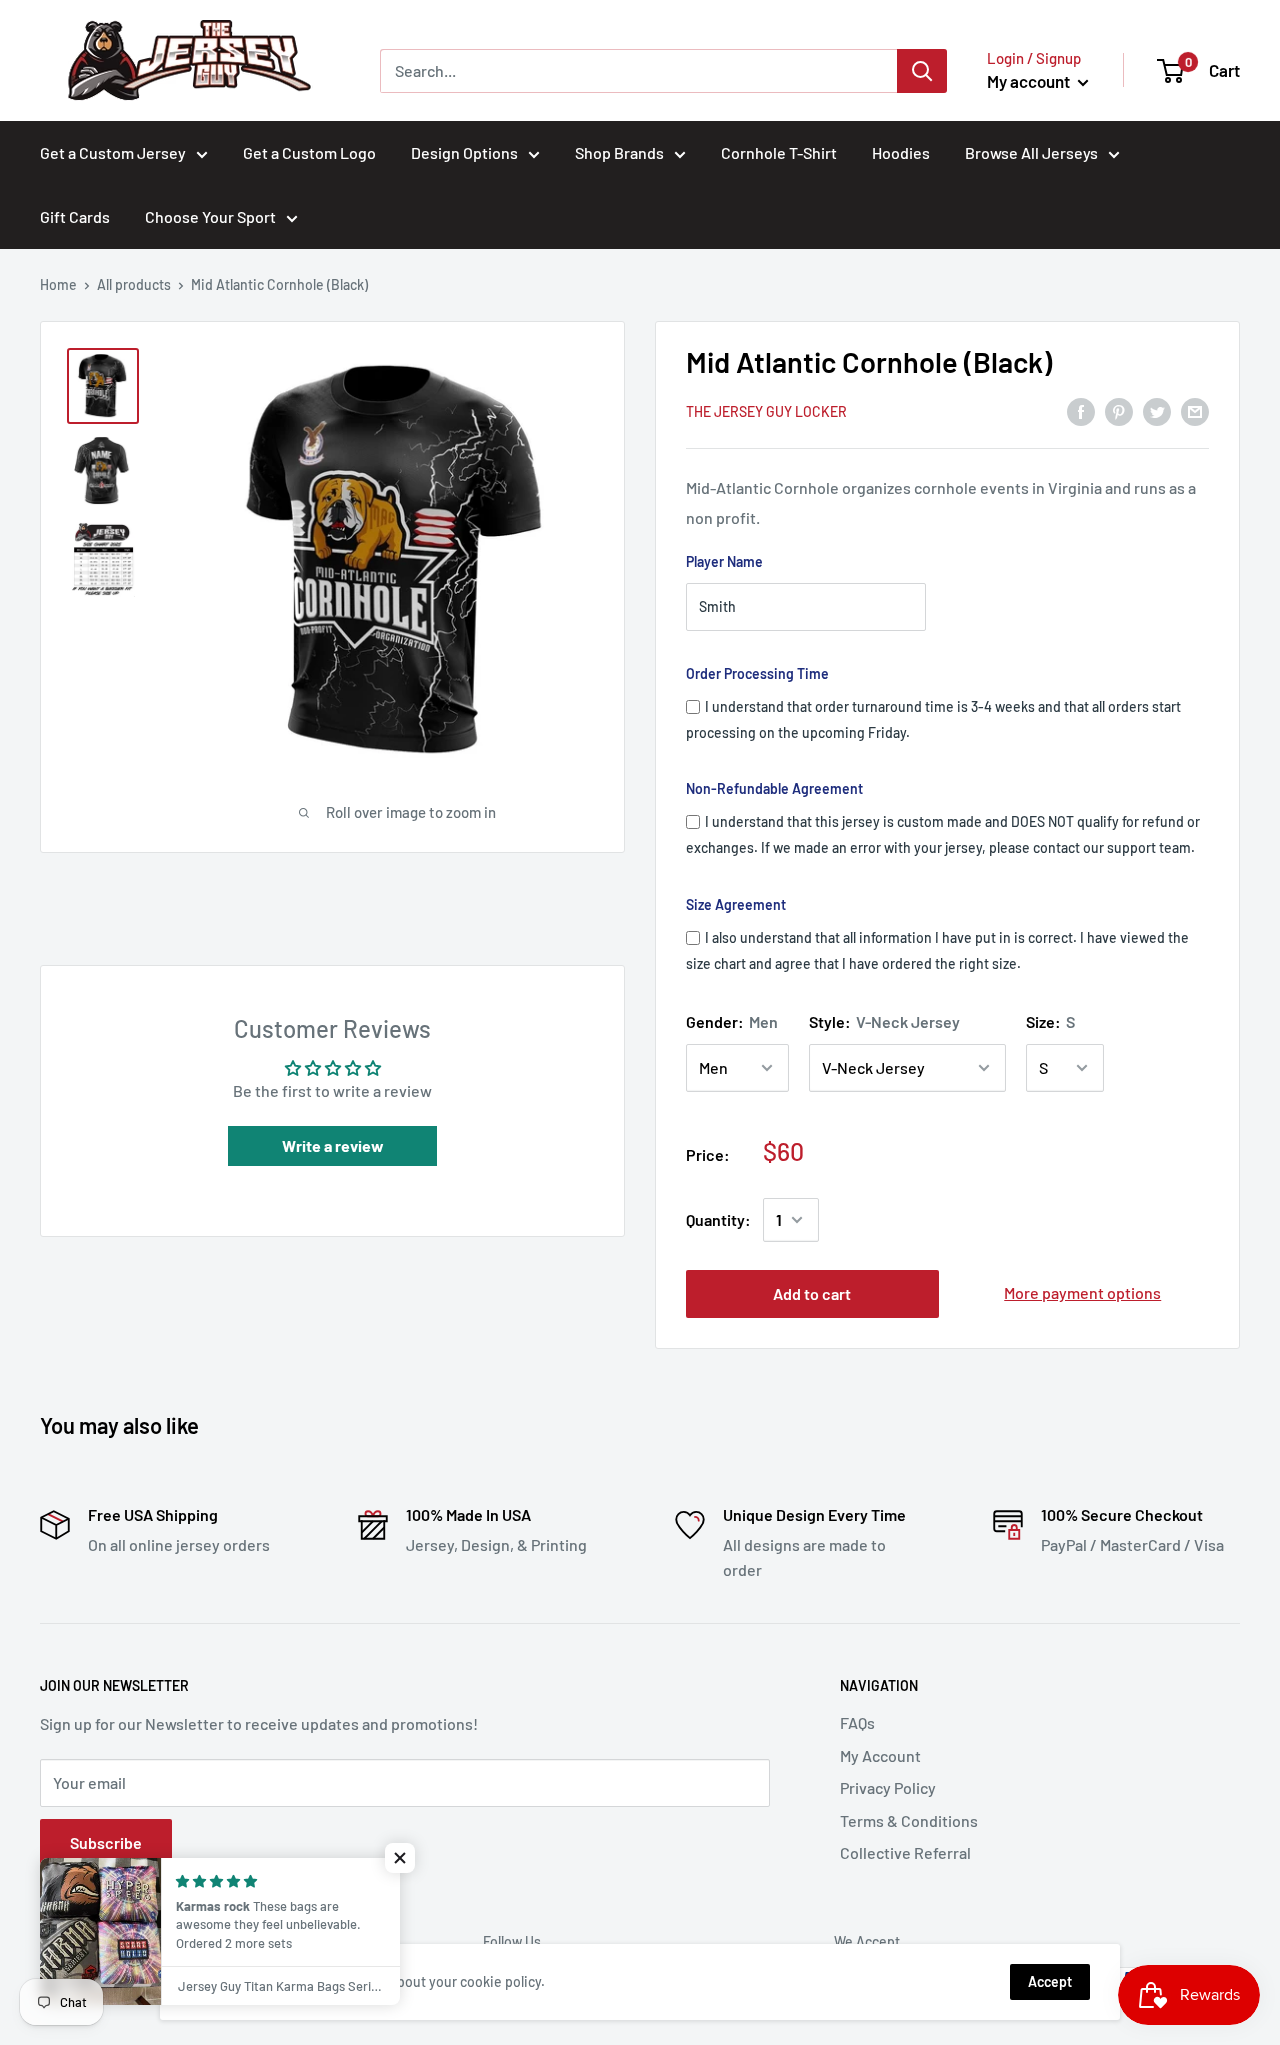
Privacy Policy (888, 1787)
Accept (1050, 1981)
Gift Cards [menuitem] (75, 216)
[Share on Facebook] (1081, 410)
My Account (880, 1755)
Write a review (333, 1145)
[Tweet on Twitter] (1157, 410)
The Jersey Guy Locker (766, 411)
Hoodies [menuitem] (901, 152)
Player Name (724, 561)
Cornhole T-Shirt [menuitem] (779, 152)
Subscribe (106, 1842)
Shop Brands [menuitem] (619, 152)
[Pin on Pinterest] (1119, 410)
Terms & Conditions (909, 1820)
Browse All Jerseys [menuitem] (1031, 152)
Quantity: (718, 1219)
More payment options (1082, 1292)
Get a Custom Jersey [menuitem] (113, 152)
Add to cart (812, 1293)
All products (134, 284)
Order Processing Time (757, 673)
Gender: (732, 1021)
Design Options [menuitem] (464, 152)
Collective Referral (905, 1852)
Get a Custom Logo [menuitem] (309, 152)
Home (58, 284)
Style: (884, 1021)
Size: (1050, 1021)
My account (1030, 81)
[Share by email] (1195, 410)
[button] (400, 1858)
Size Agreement (736, 904)
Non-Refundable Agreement (774, 788)
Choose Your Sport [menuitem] (210, 216)
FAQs (857, 1722)
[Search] (922, 71)
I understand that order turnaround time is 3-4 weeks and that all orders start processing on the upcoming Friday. (933, 719)
